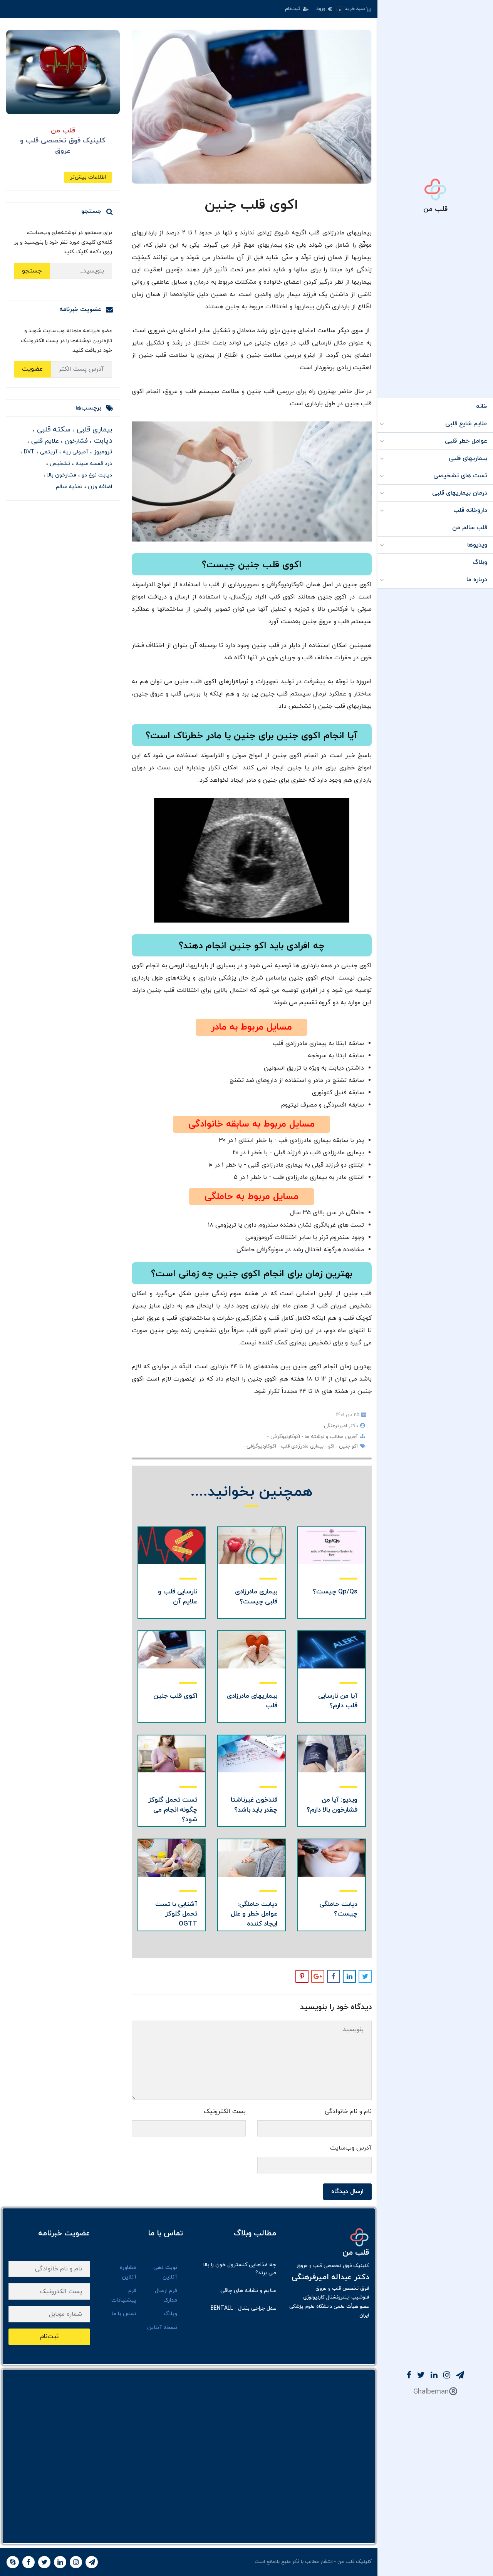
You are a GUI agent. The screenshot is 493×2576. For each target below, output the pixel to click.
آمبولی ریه (75, 452)
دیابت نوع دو (96, 475)
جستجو (32, 271)
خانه (482, 406)
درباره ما (477, 580)
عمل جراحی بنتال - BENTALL (243, 2308)
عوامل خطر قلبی (466, 441)
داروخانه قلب (470, 510)
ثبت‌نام (293, 9)
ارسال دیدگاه (347, 2192)
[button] (354, 9)
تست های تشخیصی (460, 476)
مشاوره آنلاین (128, 2272)
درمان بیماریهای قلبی (460, 493)
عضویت (32, 369)
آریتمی (48, 452)
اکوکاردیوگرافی (284, 1437)
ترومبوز (102, 452)
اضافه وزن (99, 487)
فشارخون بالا (61, 475)
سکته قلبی (53, 430)
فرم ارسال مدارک (166, 2295)
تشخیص (59, 464)
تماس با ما (124, 2314)
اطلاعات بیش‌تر (88, 177)
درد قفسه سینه (93, 464)
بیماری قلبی (93, 430)
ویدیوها (477, 545)
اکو (330, 1446)
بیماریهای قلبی (468, 458)
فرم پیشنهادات (124, 2295)
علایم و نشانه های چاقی (248, 2291)
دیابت (102, 441)
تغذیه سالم (69, 487)
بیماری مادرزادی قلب (301, 1446)
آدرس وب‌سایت (351, 2148)
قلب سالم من (470, 528)
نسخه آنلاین (162, 2328)
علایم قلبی (44, 441)
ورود (322, 9)
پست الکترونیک (225, 2111)
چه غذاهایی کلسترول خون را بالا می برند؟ (240, 2269)
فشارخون (75, 441)
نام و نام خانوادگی (348, 2111)
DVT (29, 452)
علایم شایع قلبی (466, 424)
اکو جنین (348, 1446)
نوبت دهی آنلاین (165, 2272)
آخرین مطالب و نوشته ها (330, 1437)
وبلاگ (480, 562)
